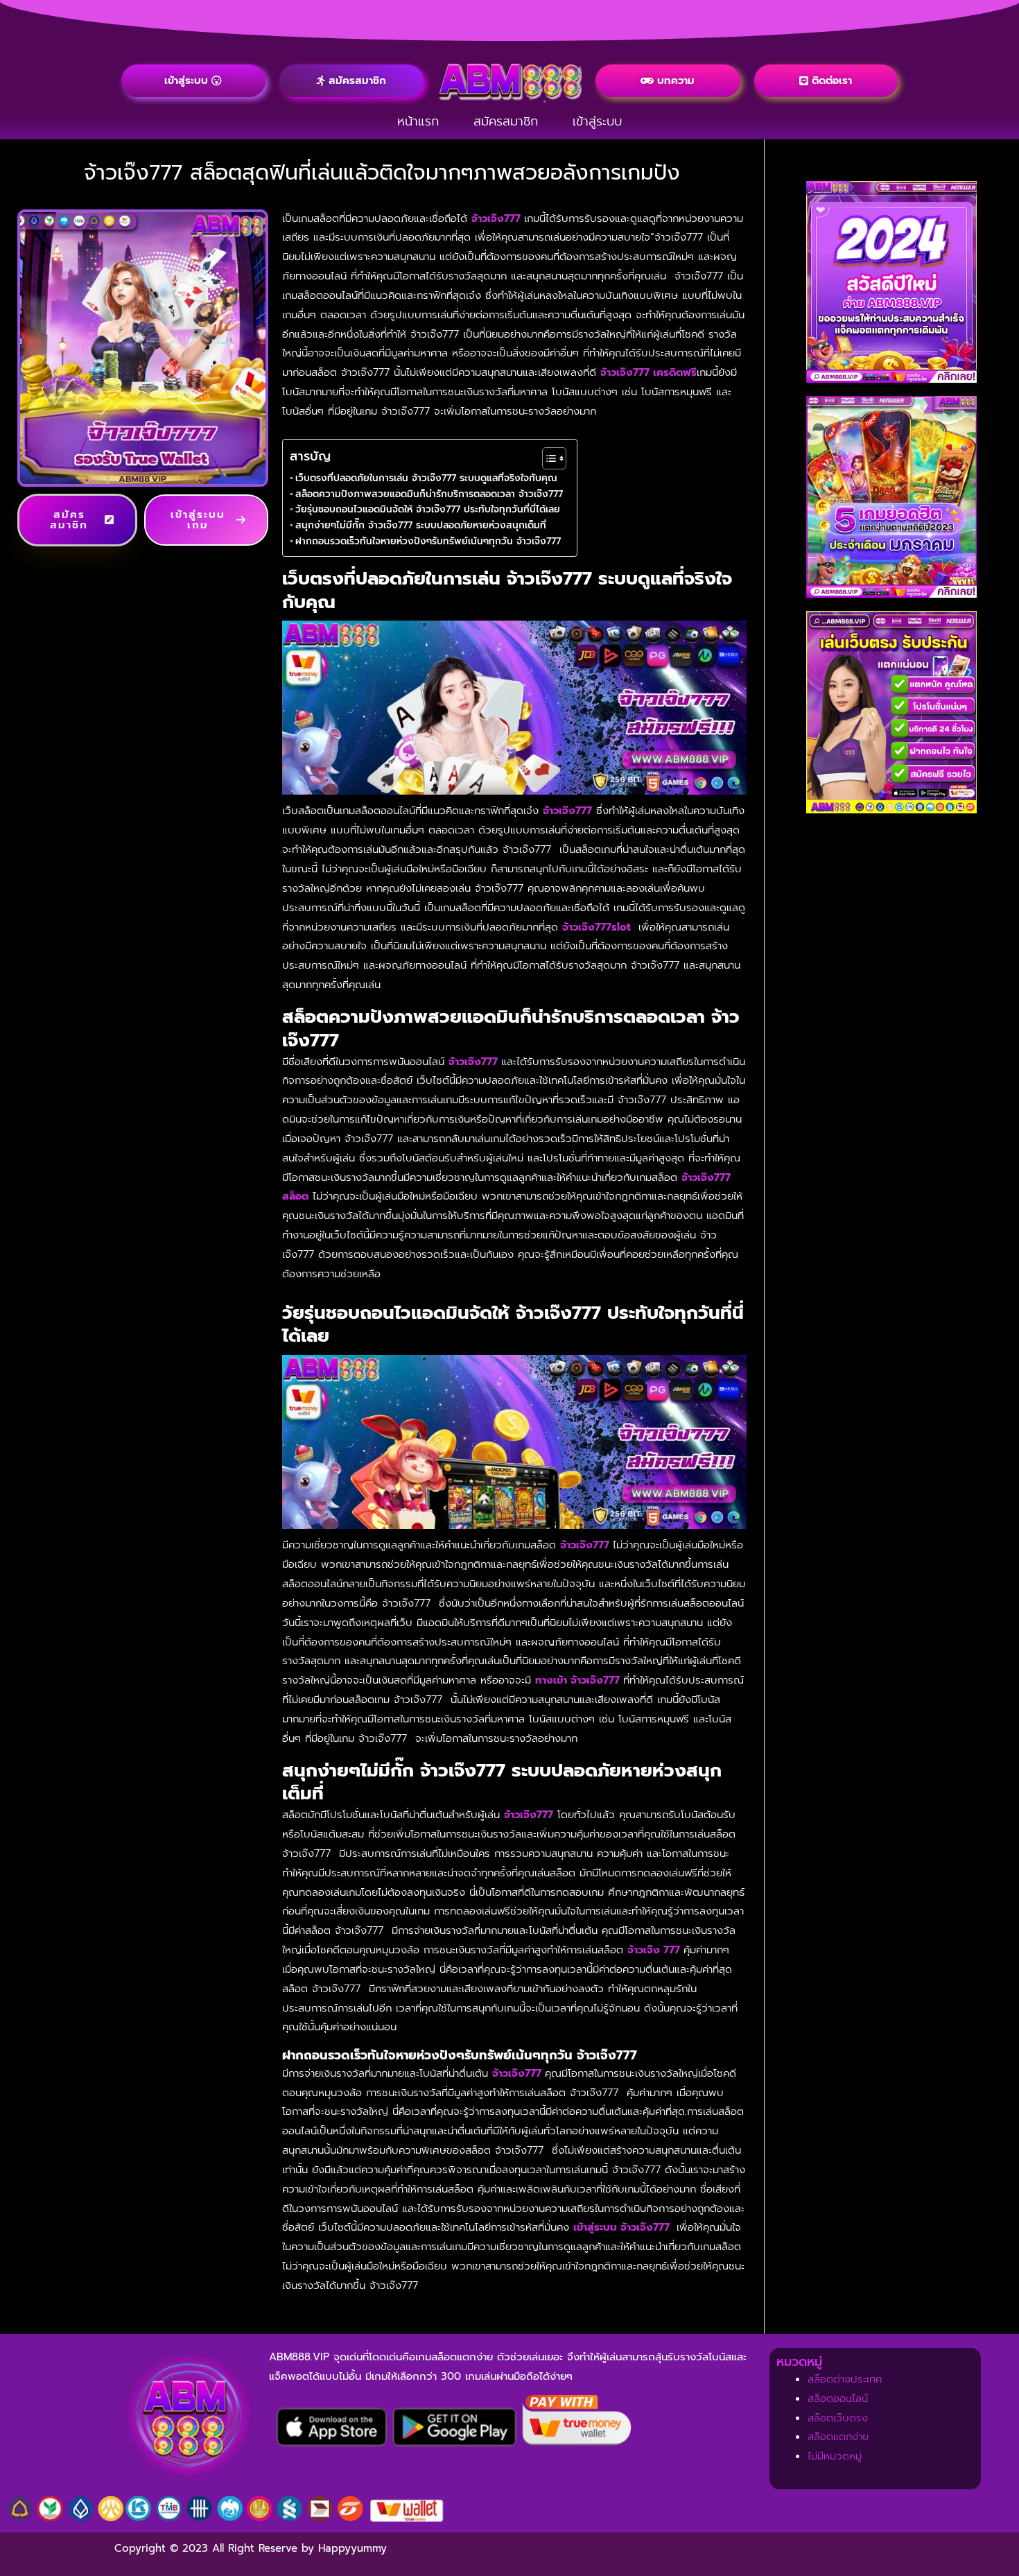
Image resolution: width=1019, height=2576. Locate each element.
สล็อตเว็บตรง (838, 2418)
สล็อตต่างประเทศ (845, 2379)
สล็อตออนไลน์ (838, 2398)
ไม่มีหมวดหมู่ (835, 2456)
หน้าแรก (418, 121)
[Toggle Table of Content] (547, 458)
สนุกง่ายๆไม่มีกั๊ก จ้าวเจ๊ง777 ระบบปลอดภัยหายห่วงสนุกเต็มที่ (421, 525)
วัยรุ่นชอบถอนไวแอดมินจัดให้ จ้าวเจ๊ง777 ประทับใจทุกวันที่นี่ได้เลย (428, 509)
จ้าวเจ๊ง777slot (598, 927)
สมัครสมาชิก (506, 121)
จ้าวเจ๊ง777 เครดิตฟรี (648, 372)
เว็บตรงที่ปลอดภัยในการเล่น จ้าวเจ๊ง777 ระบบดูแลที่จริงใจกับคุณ (426, 478)
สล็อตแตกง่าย (838, 2437)
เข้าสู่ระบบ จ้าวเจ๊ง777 (623, 2227)
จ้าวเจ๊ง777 (496, 218)
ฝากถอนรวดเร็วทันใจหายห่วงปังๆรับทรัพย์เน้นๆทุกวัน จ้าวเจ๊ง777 (428, 541)
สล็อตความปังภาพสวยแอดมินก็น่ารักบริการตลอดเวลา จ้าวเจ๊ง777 (429, 494)
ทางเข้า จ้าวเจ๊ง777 (577, 1680)
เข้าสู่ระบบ (597, 121)
